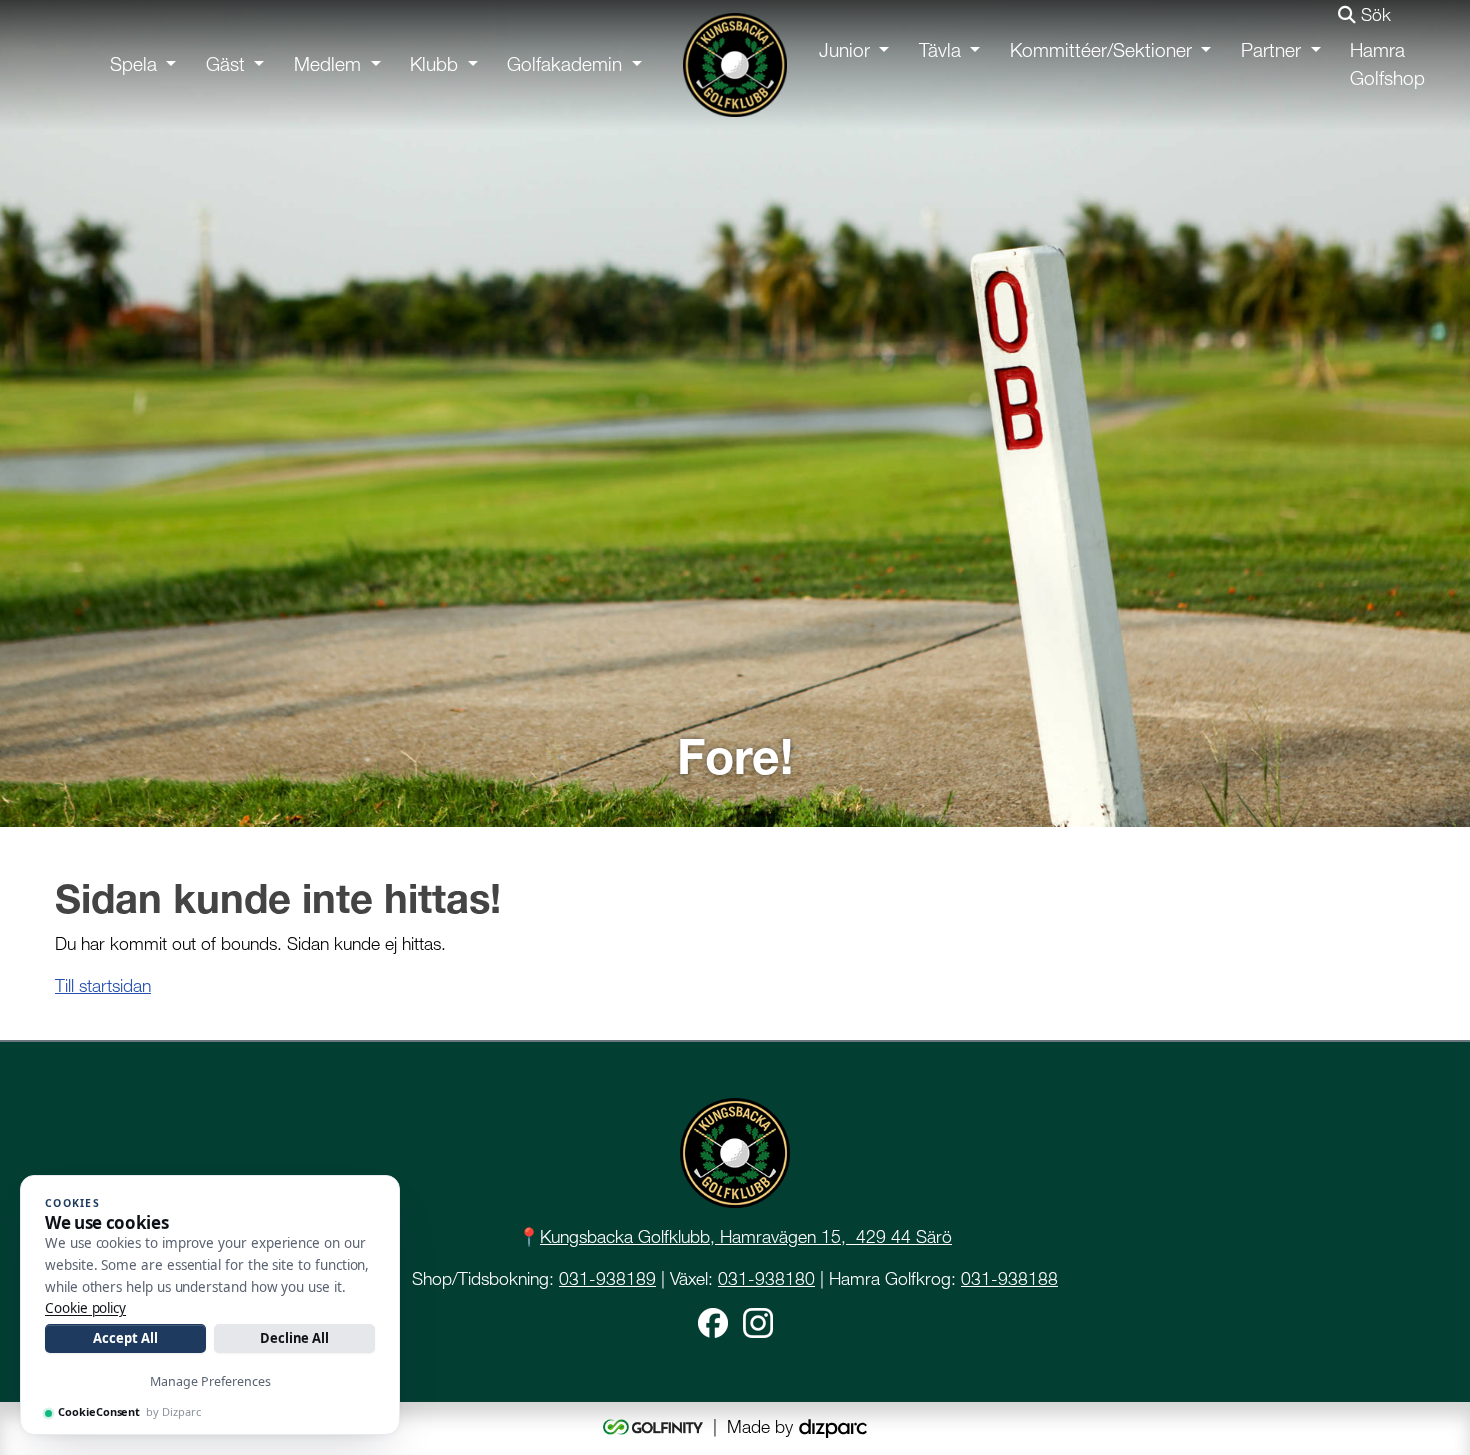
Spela (133, 64)
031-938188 (1009, 1278)
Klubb (434, 64)
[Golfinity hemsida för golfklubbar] (655, 1426)
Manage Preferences (210, 1381)
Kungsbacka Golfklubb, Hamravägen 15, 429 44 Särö (746, 1236)
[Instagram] (758, 1321)
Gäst (225, 64)
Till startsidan (103, 985)
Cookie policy (85, 1308)
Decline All (294, 1338)
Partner (1271, 50)
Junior (844, 50)
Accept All (125, 1338)
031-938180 (766, 1278)
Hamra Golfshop (1387, 65)
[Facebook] (713, 1321)
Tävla (940, 50)
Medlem (327, 64)
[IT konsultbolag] (833, 1426)
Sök (1373, 14)
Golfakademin (564, 64)
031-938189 (607, 1278)
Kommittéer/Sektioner (1101, 50)
